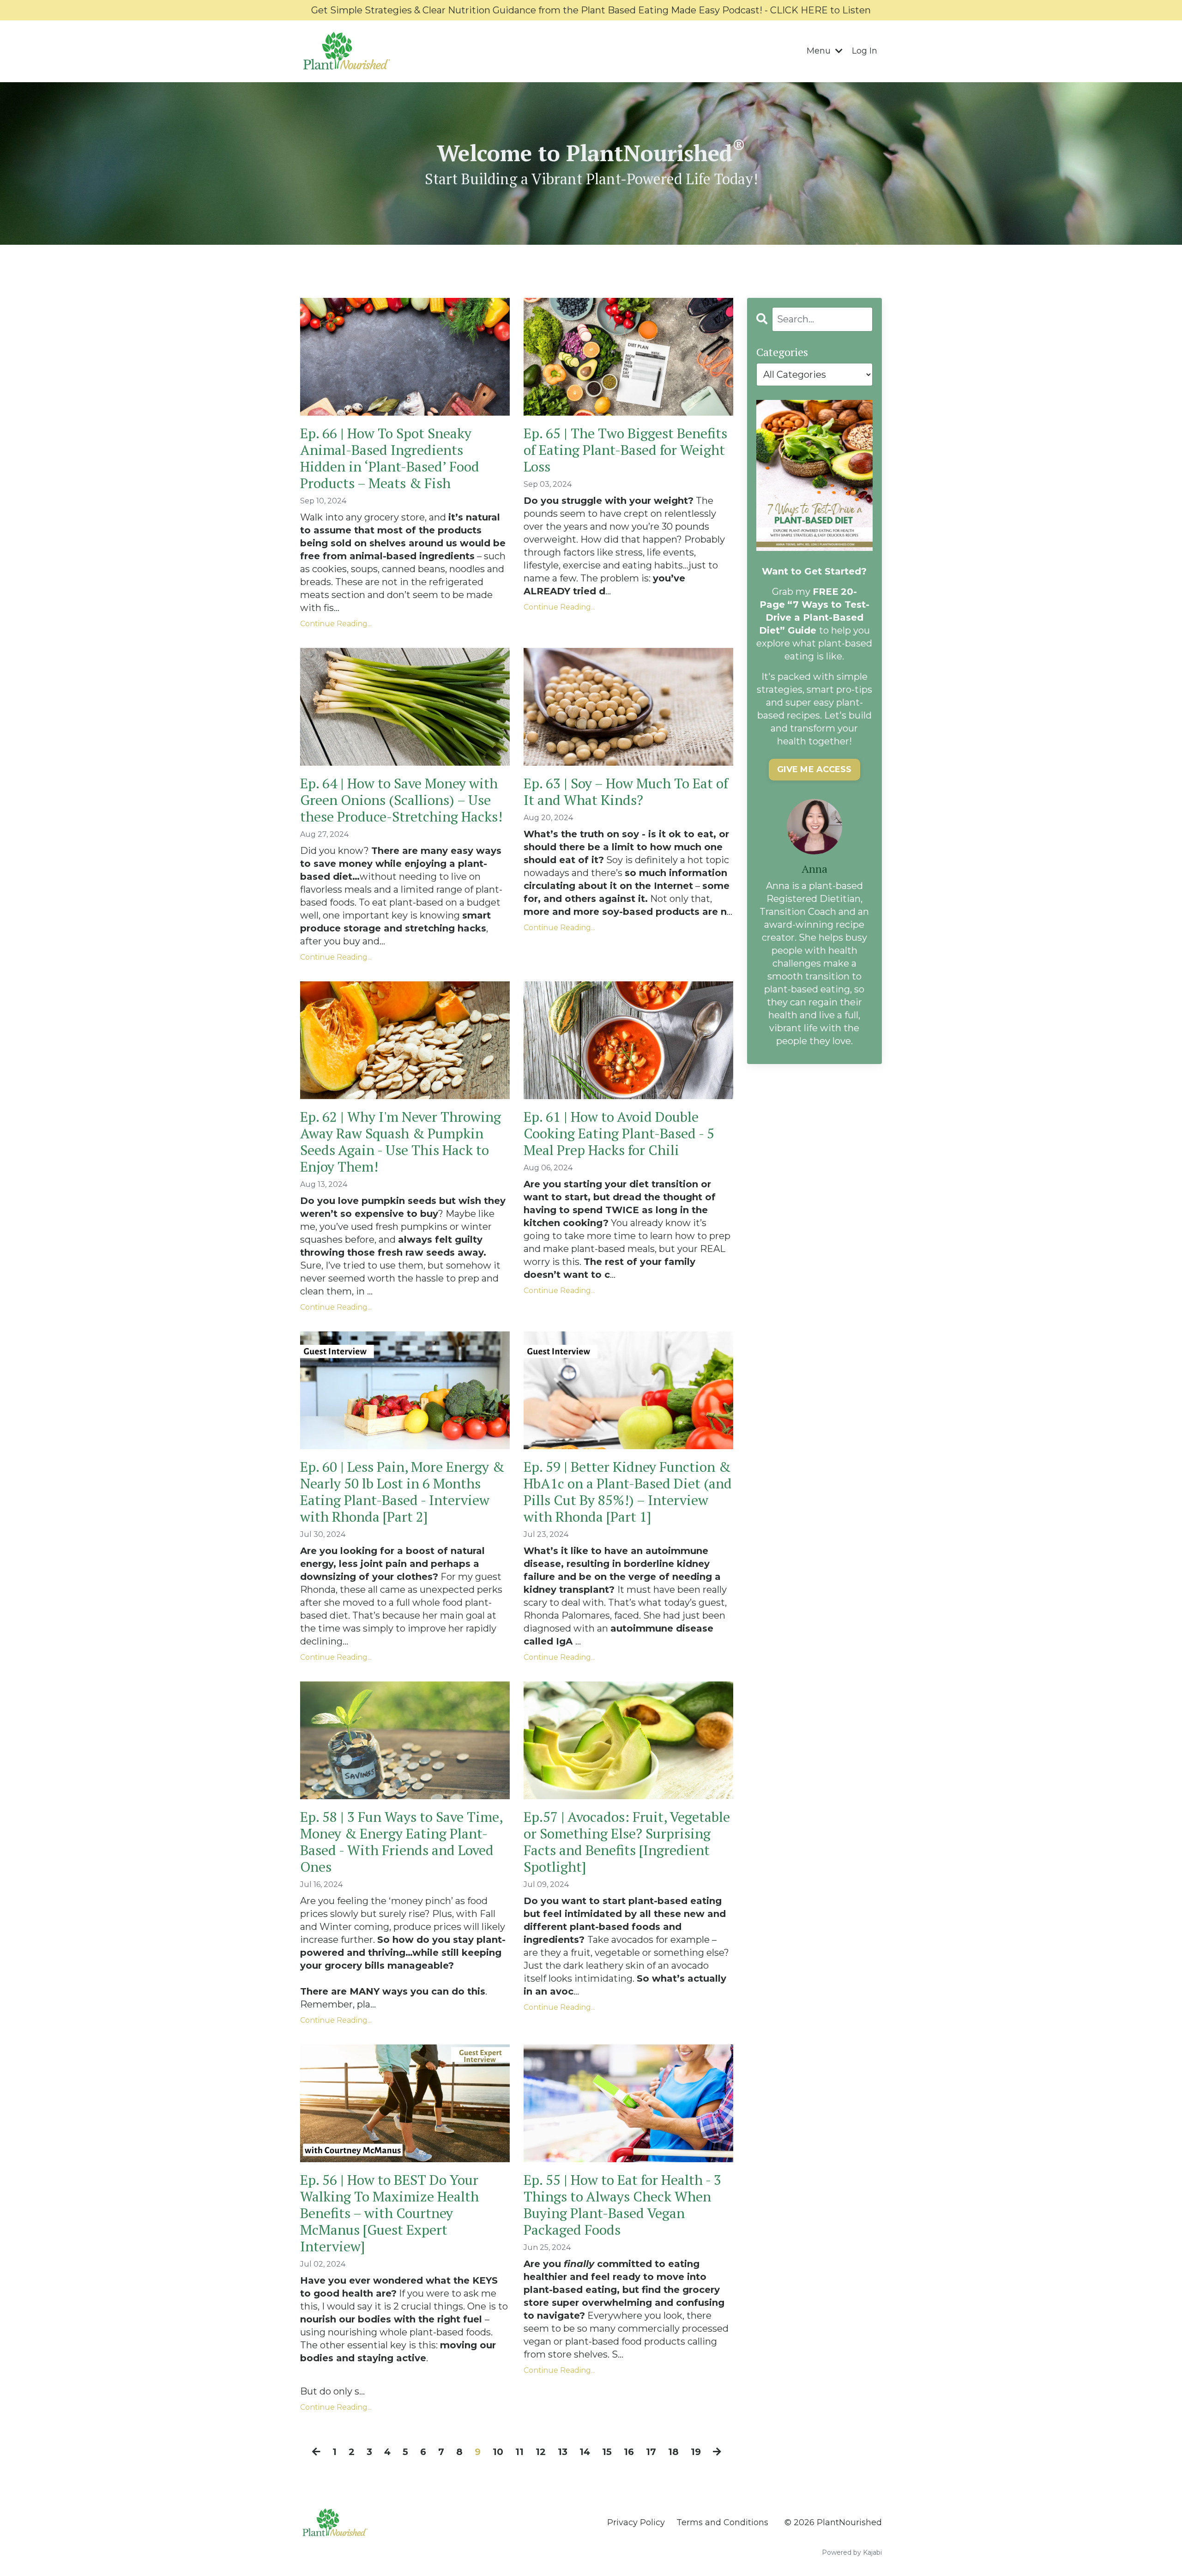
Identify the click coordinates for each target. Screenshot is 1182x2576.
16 (629, 2452)
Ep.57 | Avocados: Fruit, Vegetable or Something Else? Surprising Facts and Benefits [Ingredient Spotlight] (627, 1842)
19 (696, 2452)
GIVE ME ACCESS (814, 769)
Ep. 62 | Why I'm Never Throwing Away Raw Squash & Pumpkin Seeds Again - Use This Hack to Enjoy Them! (401, 1142)
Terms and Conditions (722, 2522)
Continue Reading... (336, 624)
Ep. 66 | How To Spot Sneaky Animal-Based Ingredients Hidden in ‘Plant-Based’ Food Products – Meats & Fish (390, 458)
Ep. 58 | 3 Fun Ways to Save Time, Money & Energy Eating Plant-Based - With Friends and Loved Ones (401, 1842)
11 (519, 2452)
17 (651, 2452)
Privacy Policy (636, 2522)
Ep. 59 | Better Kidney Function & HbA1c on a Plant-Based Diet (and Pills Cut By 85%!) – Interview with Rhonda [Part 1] (628, 1492)
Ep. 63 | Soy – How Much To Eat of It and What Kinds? (626, 792)
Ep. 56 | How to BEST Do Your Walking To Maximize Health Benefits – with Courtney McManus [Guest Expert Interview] (389, 2213)
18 (673, 2452)
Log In (865, 51)
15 (607, 2452)
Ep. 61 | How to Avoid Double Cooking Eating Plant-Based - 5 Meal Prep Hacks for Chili (619, 1133)
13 (563, 2452)
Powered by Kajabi (852, 2552)
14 (585, 2452)
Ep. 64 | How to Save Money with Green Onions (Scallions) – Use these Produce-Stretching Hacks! (401, 800)
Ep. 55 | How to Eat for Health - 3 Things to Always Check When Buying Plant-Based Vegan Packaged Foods (622, 2205)
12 (541, 2452)
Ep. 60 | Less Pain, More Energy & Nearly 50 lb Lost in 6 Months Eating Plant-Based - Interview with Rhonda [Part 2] (402, 1492)
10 (498, 2452)
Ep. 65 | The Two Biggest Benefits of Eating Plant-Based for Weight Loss (625, 450)
